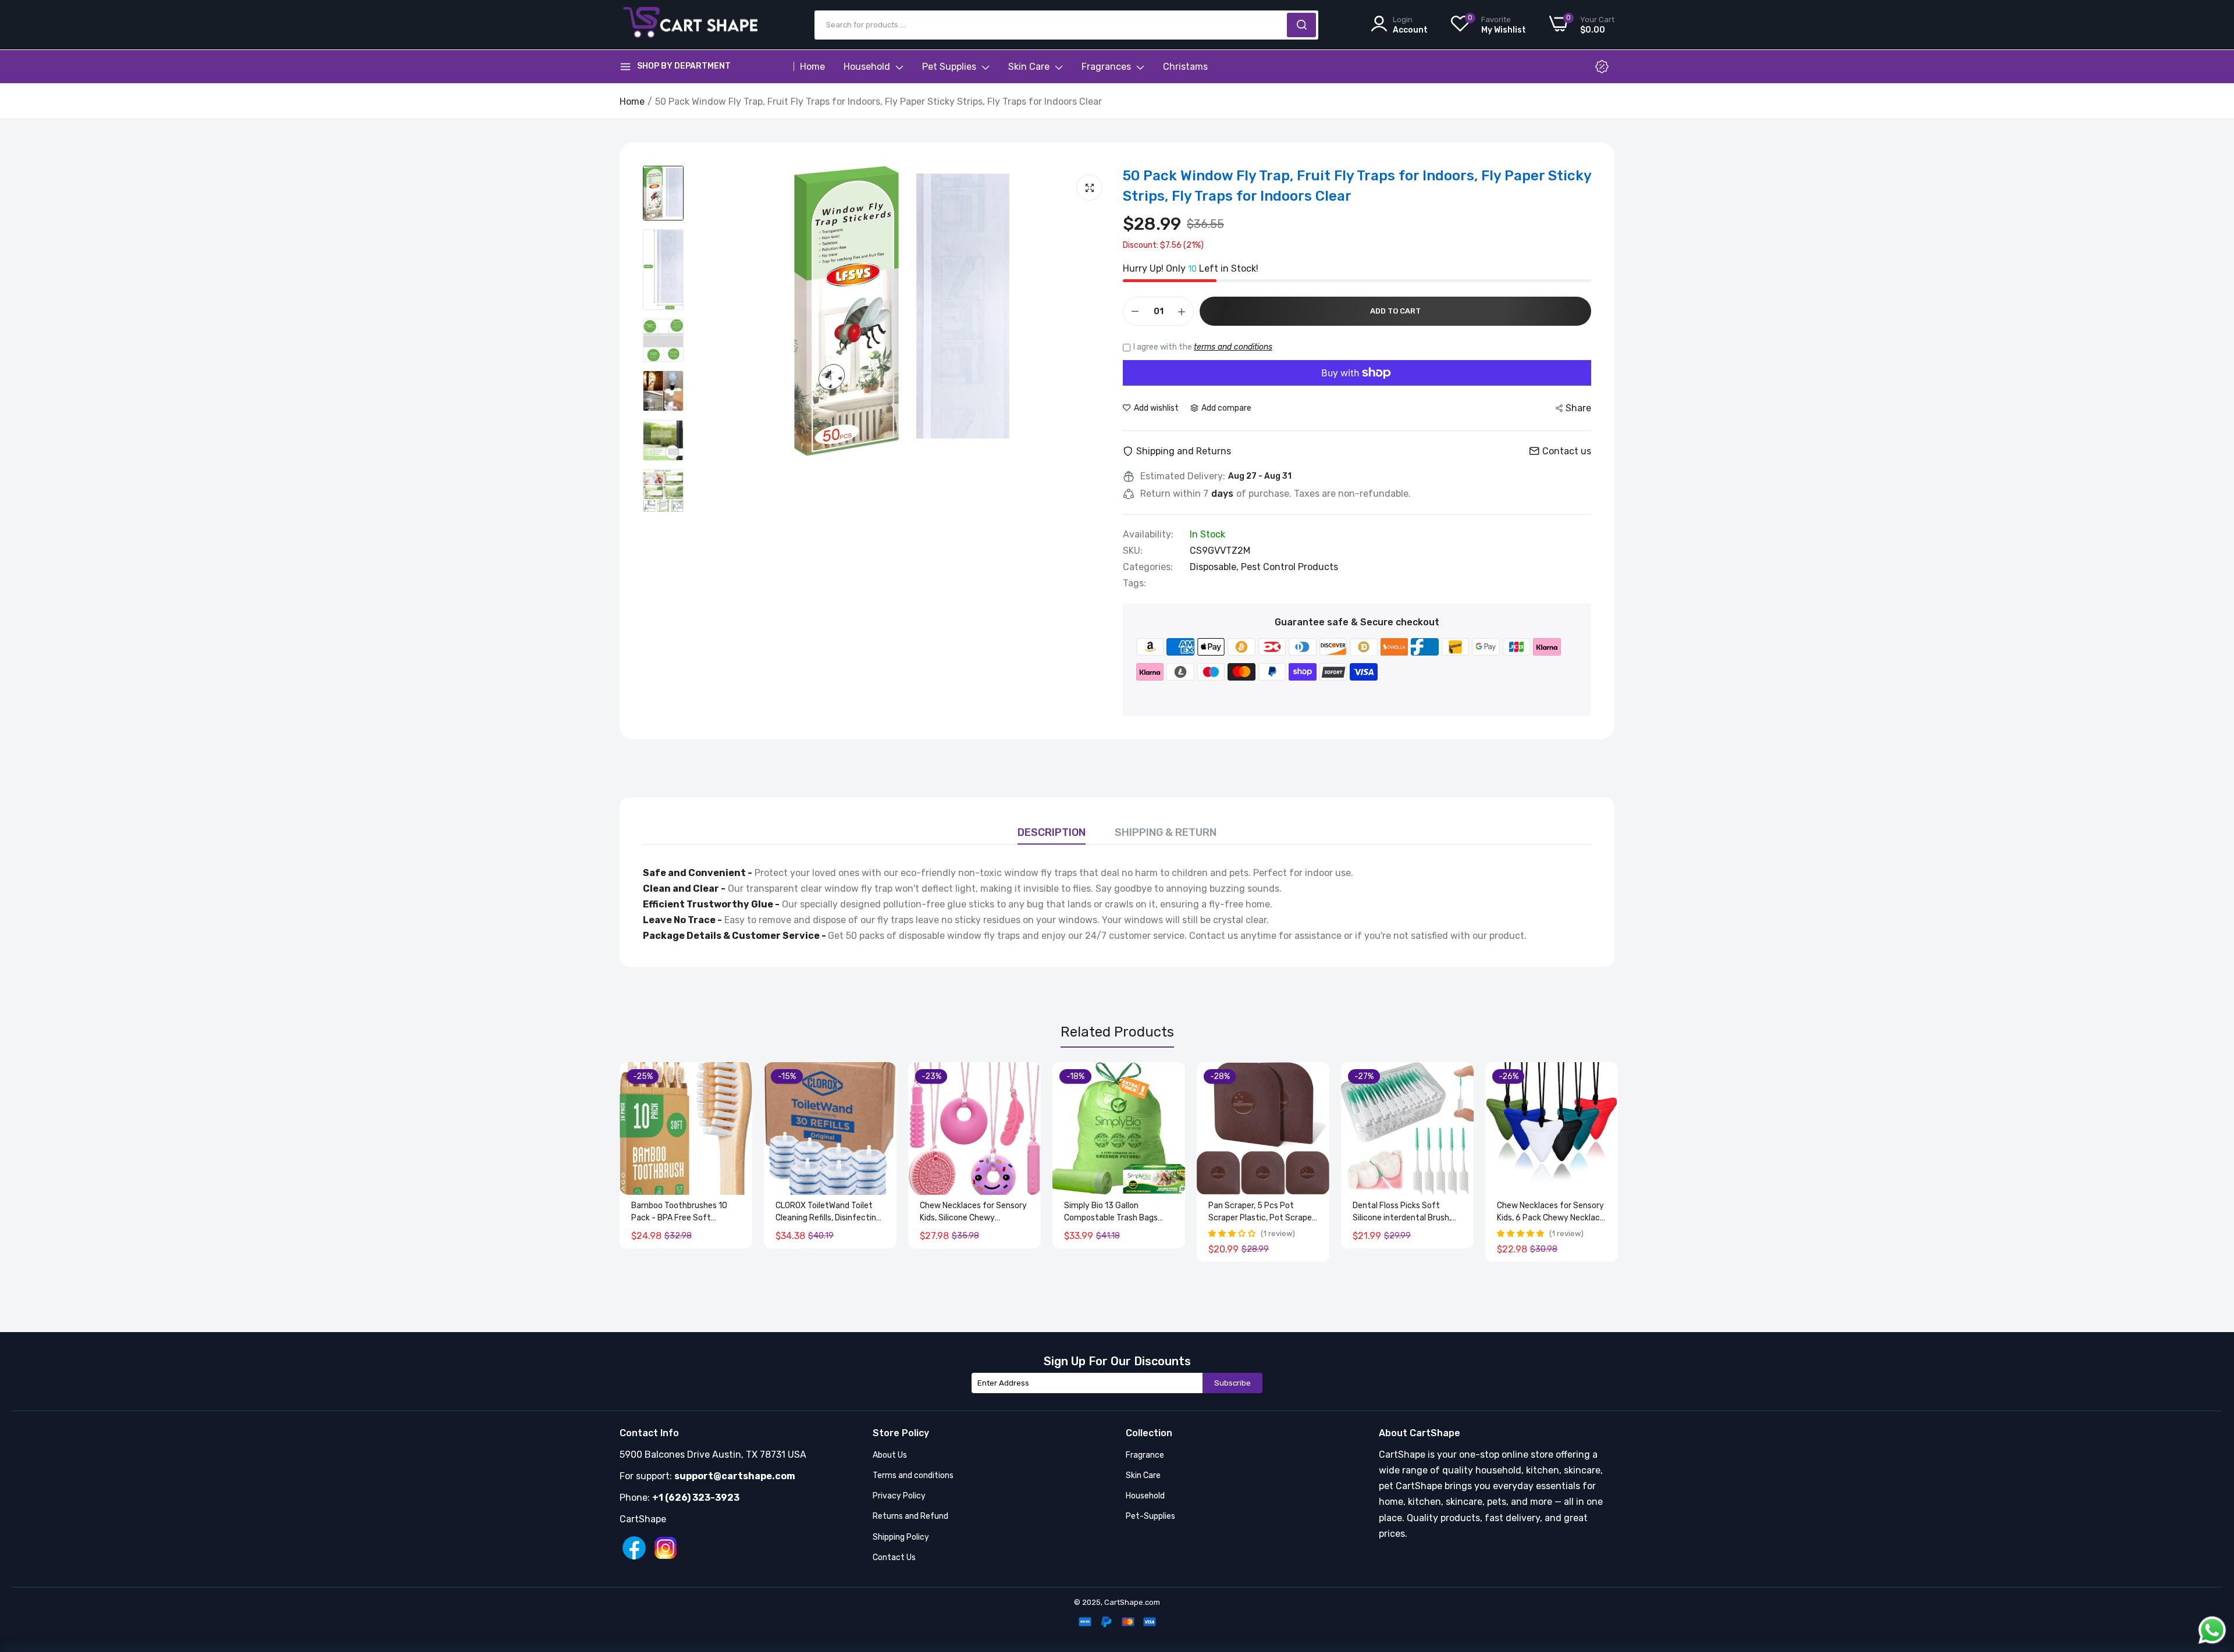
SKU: (1133, 551)
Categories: (1148, 567)
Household (868, 67)
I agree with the (1203, 347)
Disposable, (1215, 567)
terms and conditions (1233, 347)
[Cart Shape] (692, 25)
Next (1585, 1162)
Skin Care (1030, 67)
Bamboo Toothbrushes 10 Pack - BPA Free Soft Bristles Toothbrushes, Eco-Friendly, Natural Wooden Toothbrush (683, 1212)
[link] (742, 1072)
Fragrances (1107, 67)
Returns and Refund (910, 1516)
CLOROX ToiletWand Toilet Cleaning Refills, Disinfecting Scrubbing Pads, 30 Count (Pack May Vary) (828, 1212)
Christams (1185, 67)
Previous (649, 1162)
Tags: (1134, 583)
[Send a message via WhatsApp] (2212, 1630)
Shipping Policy (901, 1537)
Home (812, 67)
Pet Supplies (950, 67)
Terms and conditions (913, 1475)
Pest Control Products (1289, 567)
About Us (890, 1455)
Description (1052, 832)
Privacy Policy (899, 1496)
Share (1578, 408)
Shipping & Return (1166, 832)
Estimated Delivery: (1183, 476)
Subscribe (1232, 1383)
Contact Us (894, 1557)
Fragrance (1145, 1455)
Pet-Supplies (1150, 1516)
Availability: (1148, 535)
